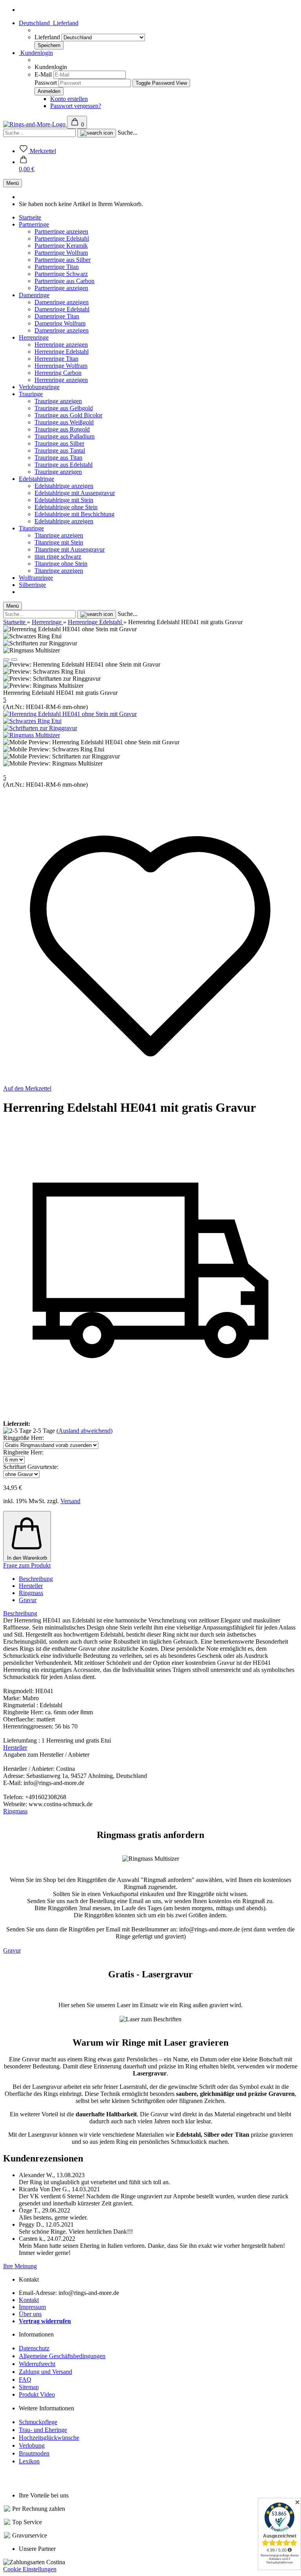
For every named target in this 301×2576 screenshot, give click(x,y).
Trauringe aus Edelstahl (63, 465)
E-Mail (43, 74)
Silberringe (32, 585)
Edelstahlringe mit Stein (64, 500)
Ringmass (31, 1593)
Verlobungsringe (39, 387)
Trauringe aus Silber (59, 443)
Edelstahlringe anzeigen (64, 486)
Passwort (46, 83)
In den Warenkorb (27, 1558)
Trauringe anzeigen (58, 401)
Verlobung (32, 2445)
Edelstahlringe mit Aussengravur (75, 493)
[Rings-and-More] (35, 124)
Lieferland (48, 37)
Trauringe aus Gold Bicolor (68, 415)
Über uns (30, 2314)
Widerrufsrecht (37, 2364)
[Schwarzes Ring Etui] (32, 721)
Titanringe (31, 528)
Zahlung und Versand (45, 2372)
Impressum (32, 2307)
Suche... (128, 132)
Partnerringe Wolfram (61, 253)
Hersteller (31, 1586)
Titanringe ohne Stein (61, 564)
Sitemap (29, 2387)
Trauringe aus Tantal (60, 450)
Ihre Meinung (20, 2266)
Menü (13, 183)
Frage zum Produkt (27, 1565)
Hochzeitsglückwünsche (49, 2438)
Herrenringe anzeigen (61, 344)
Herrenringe (34, 337)
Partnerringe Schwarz (61, 274)
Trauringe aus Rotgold (62, 429)
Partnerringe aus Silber (63, 260)
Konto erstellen (69, 99)
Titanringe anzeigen (59, 535)
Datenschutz (34, 2348)
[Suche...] (97, 133)
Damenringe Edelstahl (62, 309)
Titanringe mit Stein (59, 542)
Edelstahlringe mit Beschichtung (74, 514)
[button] (27, 165)
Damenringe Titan (57, 316)
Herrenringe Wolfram (61, 366)
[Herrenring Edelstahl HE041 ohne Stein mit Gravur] (70, 714)
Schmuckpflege (38, 2422)
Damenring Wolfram (60, 323)
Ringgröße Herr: (24, 1438)
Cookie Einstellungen (30, 2569)
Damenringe (34, 295)
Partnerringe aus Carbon (64, 281)
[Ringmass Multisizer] (32, 735)
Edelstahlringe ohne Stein (66, 507)
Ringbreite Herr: (23, 1452)
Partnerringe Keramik (61, 246)
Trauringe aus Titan (58, 458)
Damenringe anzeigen (62, 302)
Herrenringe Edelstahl (62, 352)
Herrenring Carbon (58, 373)
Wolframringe (36, 578)
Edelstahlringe (36, 479)
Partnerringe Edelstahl (62, 238)
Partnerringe (34, 224)
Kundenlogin (36, 53)
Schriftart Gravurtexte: (31, 1467)
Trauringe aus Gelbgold (64, 408)
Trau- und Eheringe (43, 2430)
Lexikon (29, 2461)
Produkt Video (37, 2394)
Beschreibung (36, 1579)
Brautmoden (34, 2453)
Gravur (28, 1600)
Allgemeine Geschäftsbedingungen (62, 2356)
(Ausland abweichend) (84, 1431)
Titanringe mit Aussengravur (70, 549)
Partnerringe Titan (57, 267)
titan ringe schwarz (58, 556)
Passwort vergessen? (76, 106)
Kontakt (29, 2300)
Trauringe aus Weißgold (64, 422)
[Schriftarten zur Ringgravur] (40, 728)
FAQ (25, 2380)
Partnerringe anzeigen (61, 231)
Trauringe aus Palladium (64, 436)
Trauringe (31, 394)
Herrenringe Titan (56, 359)
